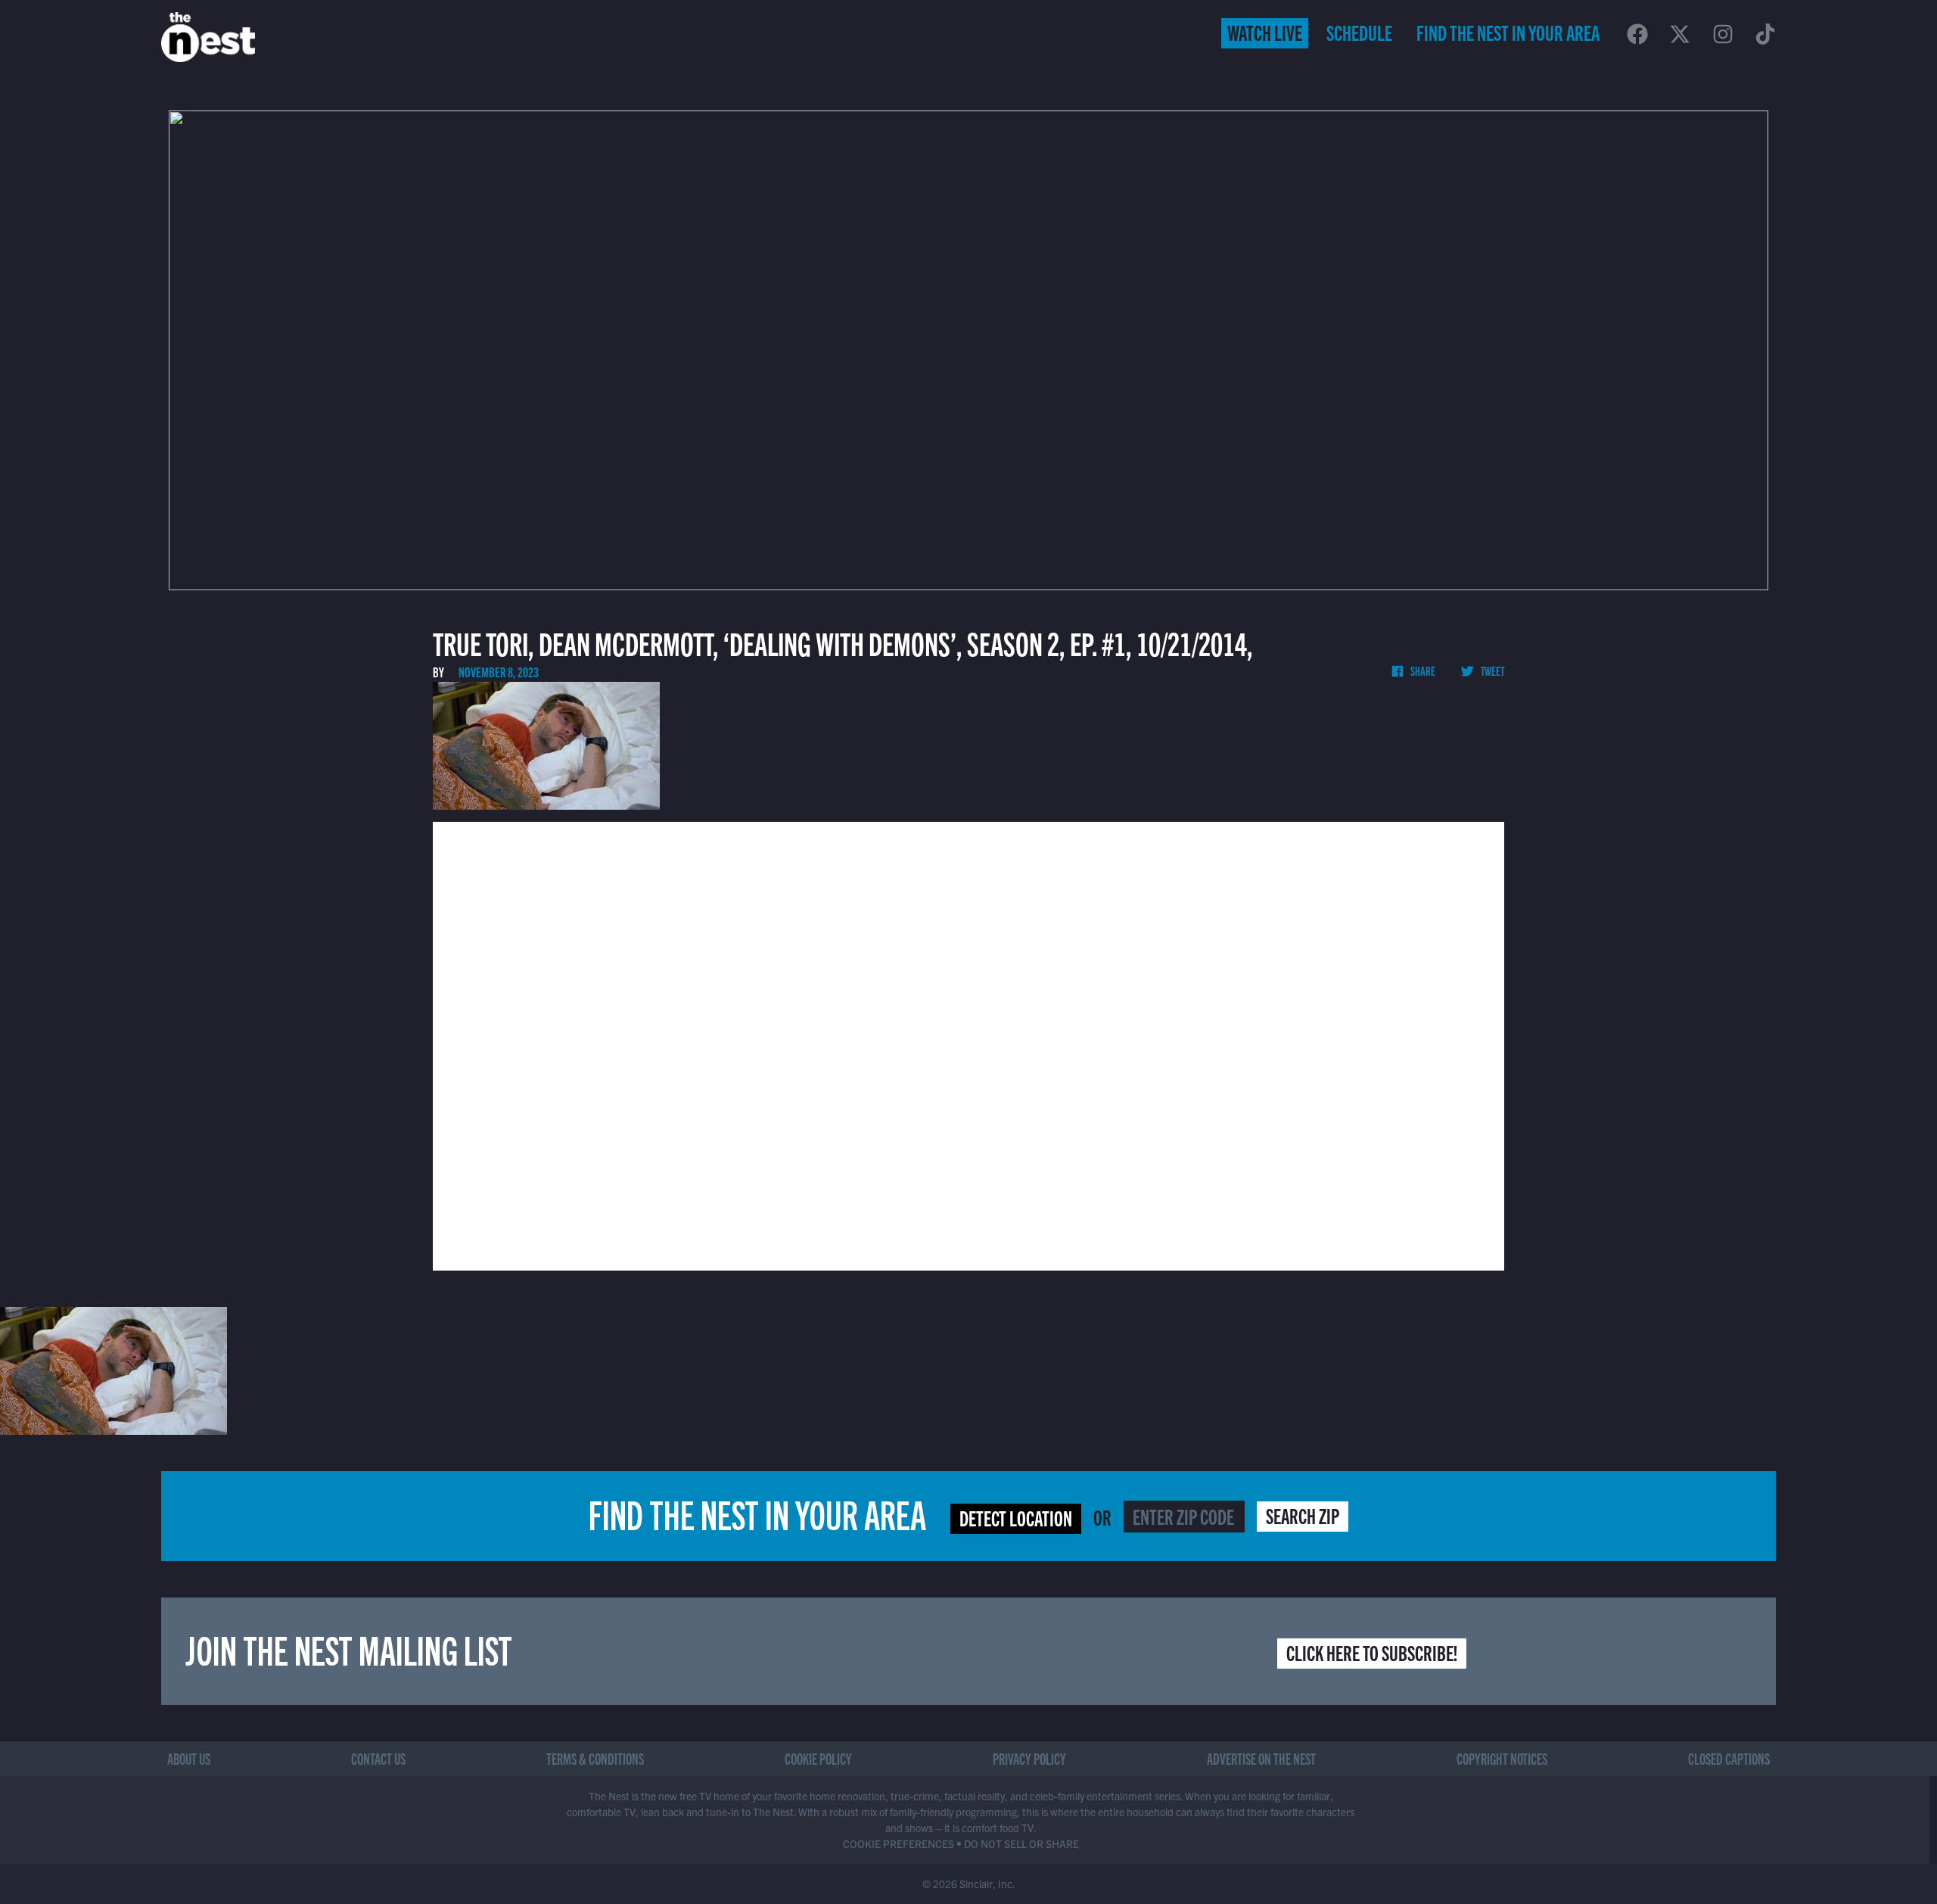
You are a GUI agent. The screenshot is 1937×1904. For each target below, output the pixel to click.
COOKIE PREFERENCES (899, 1843)
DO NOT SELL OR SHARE (1021, 1843)
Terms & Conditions (595, 1758)
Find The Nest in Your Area (1508, 32)
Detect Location (1016, 1517)
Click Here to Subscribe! (1372, 1652)
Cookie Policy (818, 1758)
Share (1422, 670)
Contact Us (378, 1758)
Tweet (1492, 670)
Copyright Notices (1502, 1758)
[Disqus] (968, 1044)
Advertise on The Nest (1261, 1758)
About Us (189, 1758)
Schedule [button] (1359, 32)
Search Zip (1303, 1515)
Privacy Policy (1029, 1758)
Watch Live (1265, 32)
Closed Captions (1729, 1758)
